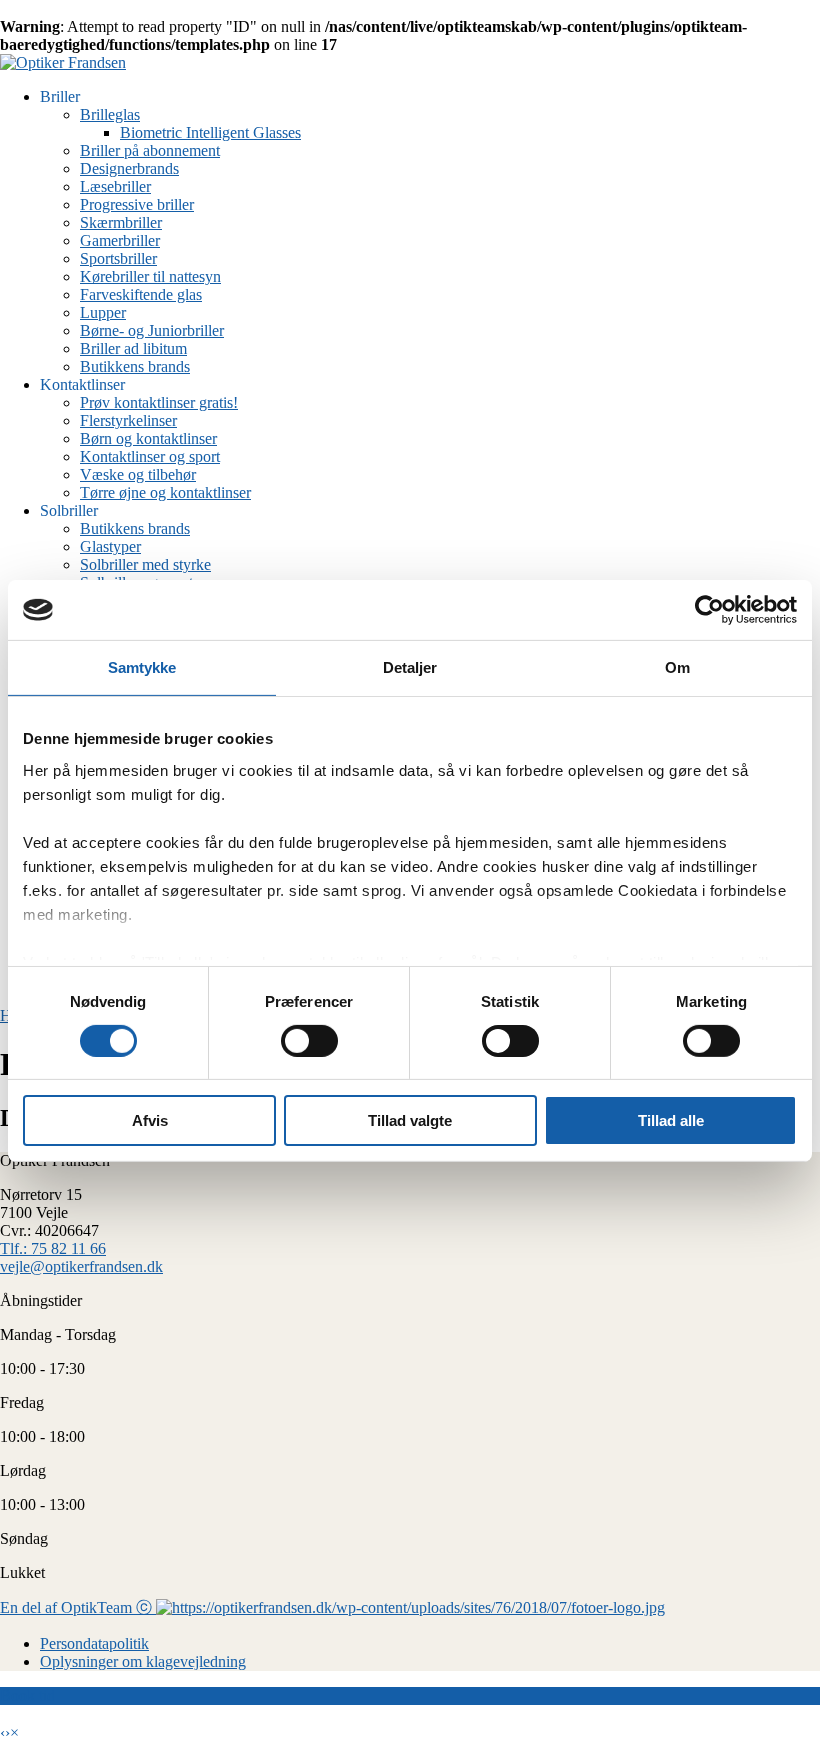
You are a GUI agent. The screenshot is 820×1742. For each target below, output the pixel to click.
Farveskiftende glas (141, 294)
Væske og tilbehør (138, 474)
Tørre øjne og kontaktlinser (165, 492)
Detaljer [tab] (410, 667)
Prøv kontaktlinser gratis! (159, 402)
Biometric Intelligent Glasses (210, 132)
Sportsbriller (118, 258)
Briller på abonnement (150, 150)
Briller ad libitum (133, 348)
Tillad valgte (410, 1120)
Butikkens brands (135, 366)
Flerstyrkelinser (128, 420)
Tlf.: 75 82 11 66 (53, 1248)
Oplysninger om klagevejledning (143, 1661)
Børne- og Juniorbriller (152, 330)
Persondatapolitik (94, 1643)
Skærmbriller (121, 222)
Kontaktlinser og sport (150, 456)
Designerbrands (129, 168)
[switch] (309, 1041)
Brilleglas (110, 114)
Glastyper (110, 546)
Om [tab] (677, 667)
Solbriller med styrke (145, 564)
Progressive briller (137, 204)
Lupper (103, 312)
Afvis (150, 1120)
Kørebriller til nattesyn (150, 276)
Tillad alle (671, 1120)
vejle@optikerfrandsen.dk (81, 1266)
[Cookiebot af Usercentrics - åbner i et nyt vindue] (709, 610)
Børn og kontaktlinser (148, 438)
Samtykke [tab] (142, 667)
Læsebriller (115, 186)
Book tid (27, 1695)
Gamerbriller (120, 240)
